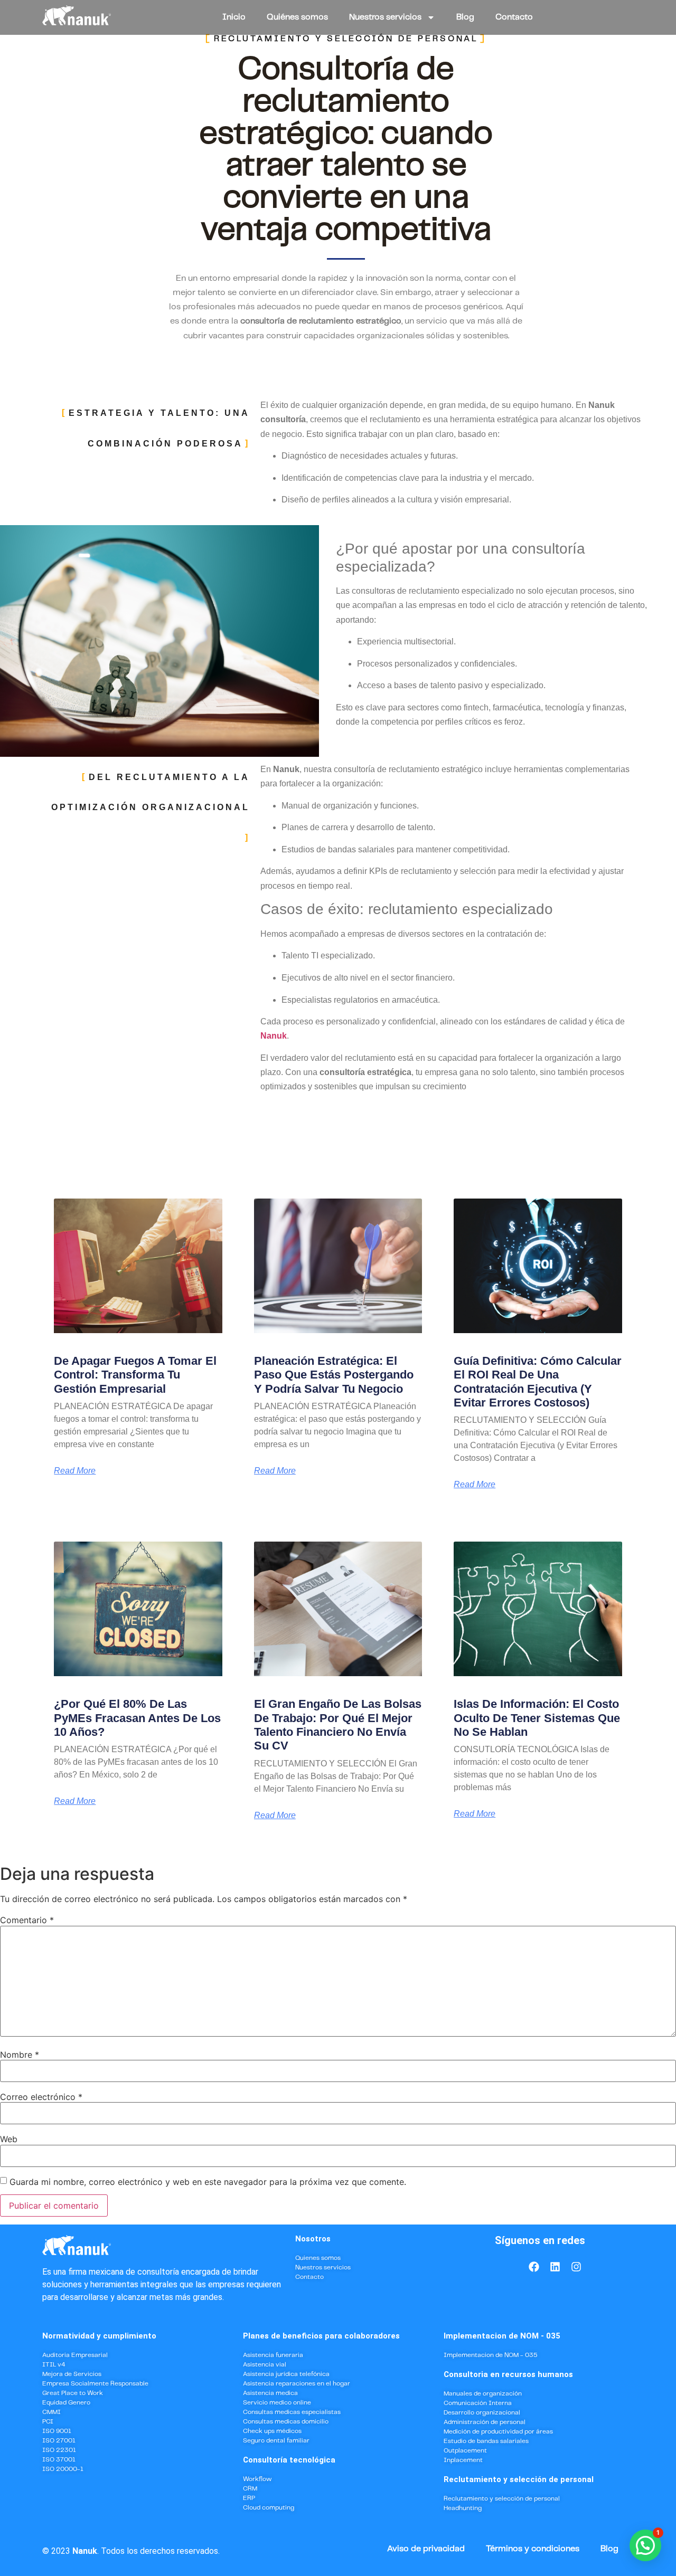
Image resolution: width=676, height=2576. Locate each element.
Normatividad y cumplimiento (99, 2336)
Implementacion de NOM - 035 (502, 2336)
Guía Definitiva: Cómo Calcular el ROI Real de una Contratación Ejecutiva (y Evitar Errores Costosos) (538, 1382)
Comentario (27, 1920)
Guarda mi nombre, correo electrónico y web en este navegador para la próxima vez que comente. (208, 2182)
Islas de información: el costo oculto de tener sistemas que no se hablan (537, 1718)
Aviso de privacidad (426, 2549)
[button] (645, 2545)
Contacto (514, 17)
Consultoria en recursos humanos (508, 2374)
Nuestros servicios (385, 17)
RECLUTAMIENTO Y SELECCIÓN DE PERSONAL (346, 39)
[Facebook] (534, 2267)
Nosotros (313, 2239)
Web (9, 2139)
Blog (465, 17)
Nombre (20, 2055)
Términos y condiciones (533, 2549)
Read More (75, 1471)
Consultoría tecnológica (289, 2460)
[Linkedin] (555, 2267)
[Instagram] (576, 2267)
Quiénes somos (297, 17)
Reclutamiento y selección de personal (519, 2479)
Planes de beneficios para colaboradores (321, 2336)
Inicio (234, 17)
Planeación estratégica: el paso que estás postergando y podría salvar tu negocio (334, 1375)
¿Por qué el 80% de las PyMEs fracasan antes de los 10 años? (137, 1718)
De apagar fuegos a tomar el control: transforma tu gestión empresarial (135, 1375)
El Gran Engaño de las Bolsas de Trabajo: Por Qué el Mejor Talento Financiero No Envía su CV (338, 1725)
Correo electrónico (41, 2097)
